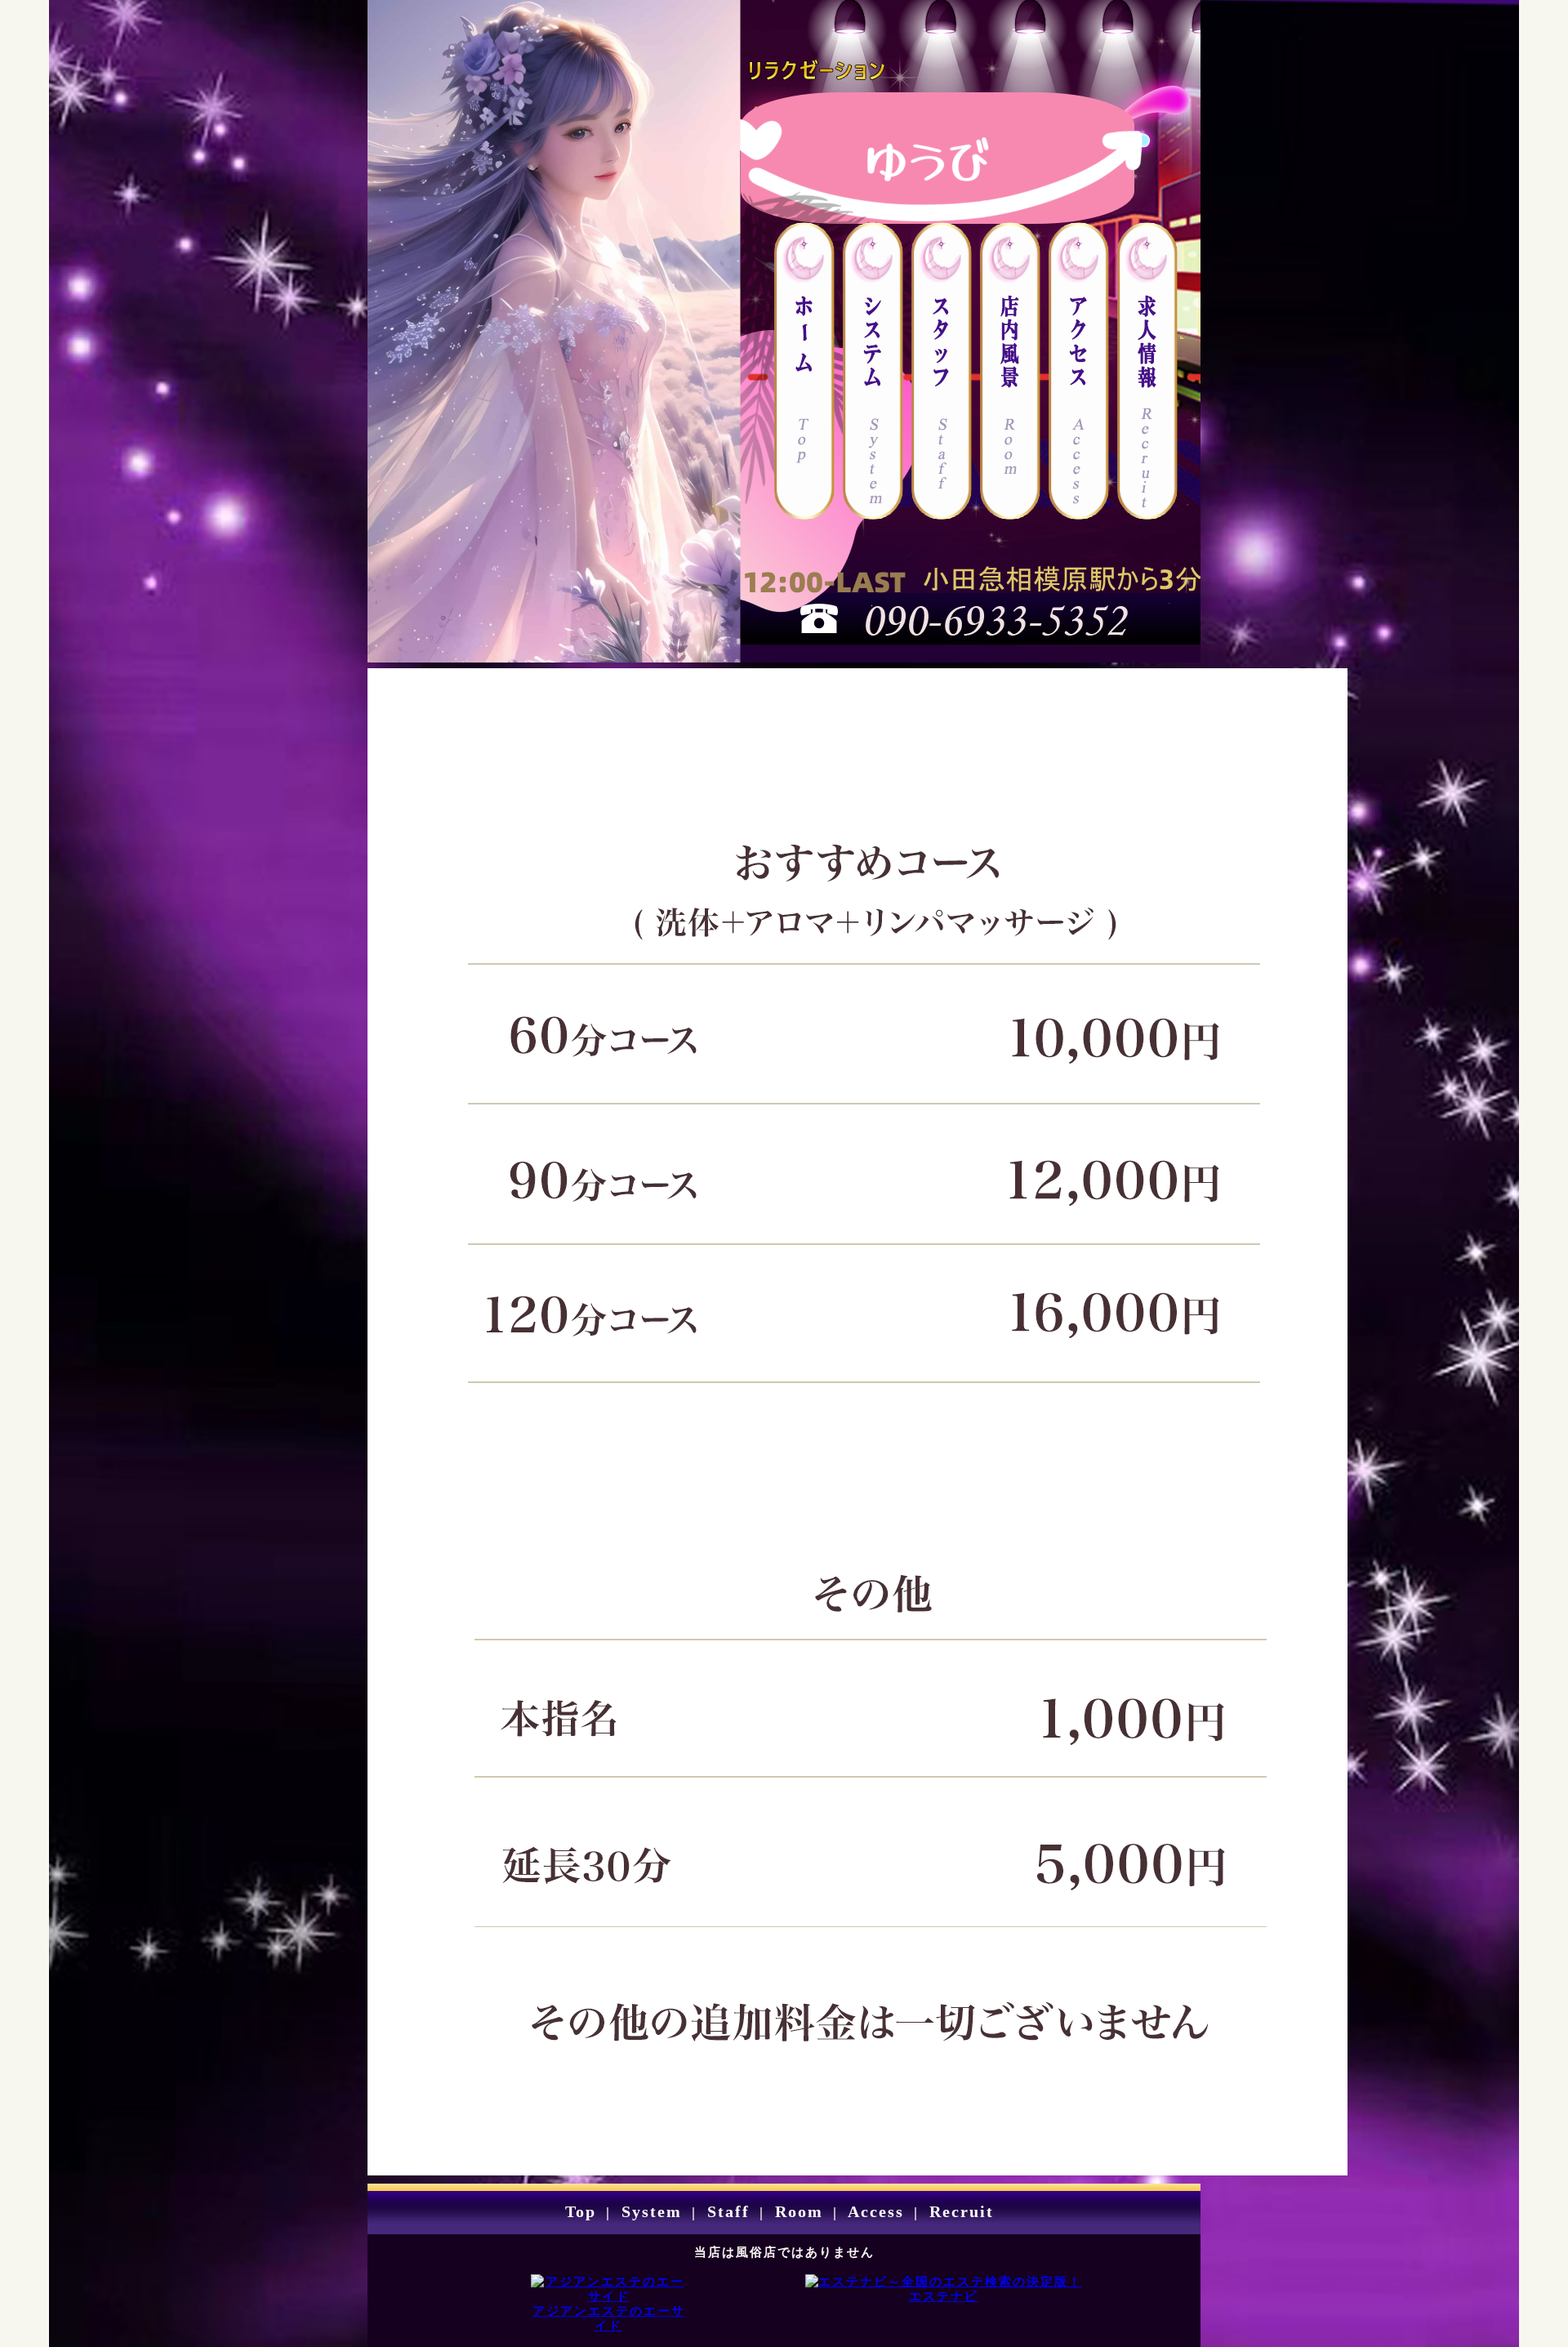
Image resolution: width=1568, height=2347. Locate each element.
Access (873, 2211)
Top (581, 2211)
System (649, 2211)
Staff (726, 2211)
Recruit (959, 2211)
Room (796, 2211)
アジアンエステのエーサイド (609, 2318)
